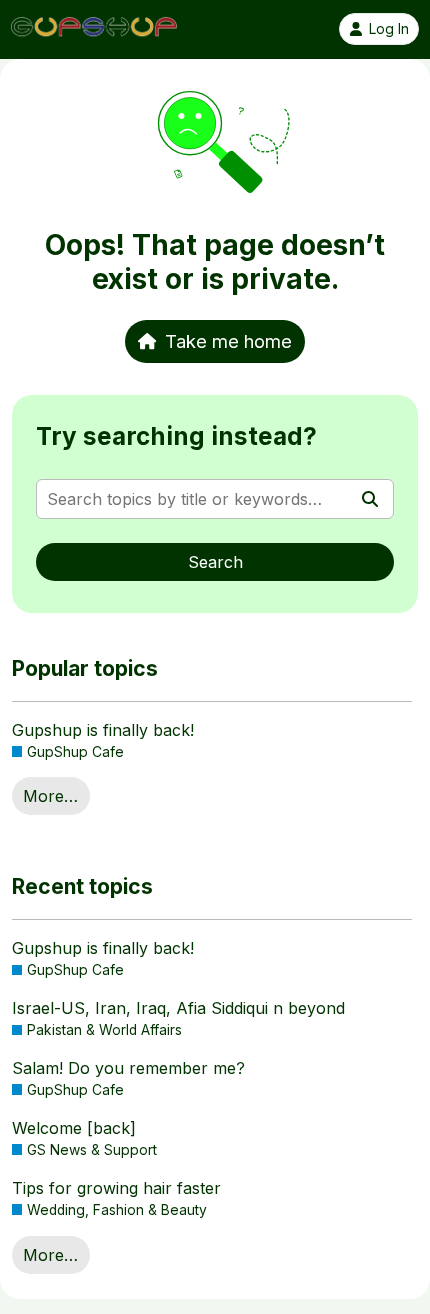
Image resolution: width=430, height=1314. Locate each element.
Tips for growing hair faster (116, 1188)
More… (50, 796)
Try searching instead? (176, 436)
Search (215, 562)
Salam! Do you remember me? (128, 1068)
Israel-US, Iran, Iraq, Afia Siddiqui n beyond (178, 1008)
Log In (389, 29)
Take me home (228, 341)
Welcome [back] (74, 1128)
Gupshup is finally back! (103, 730)
